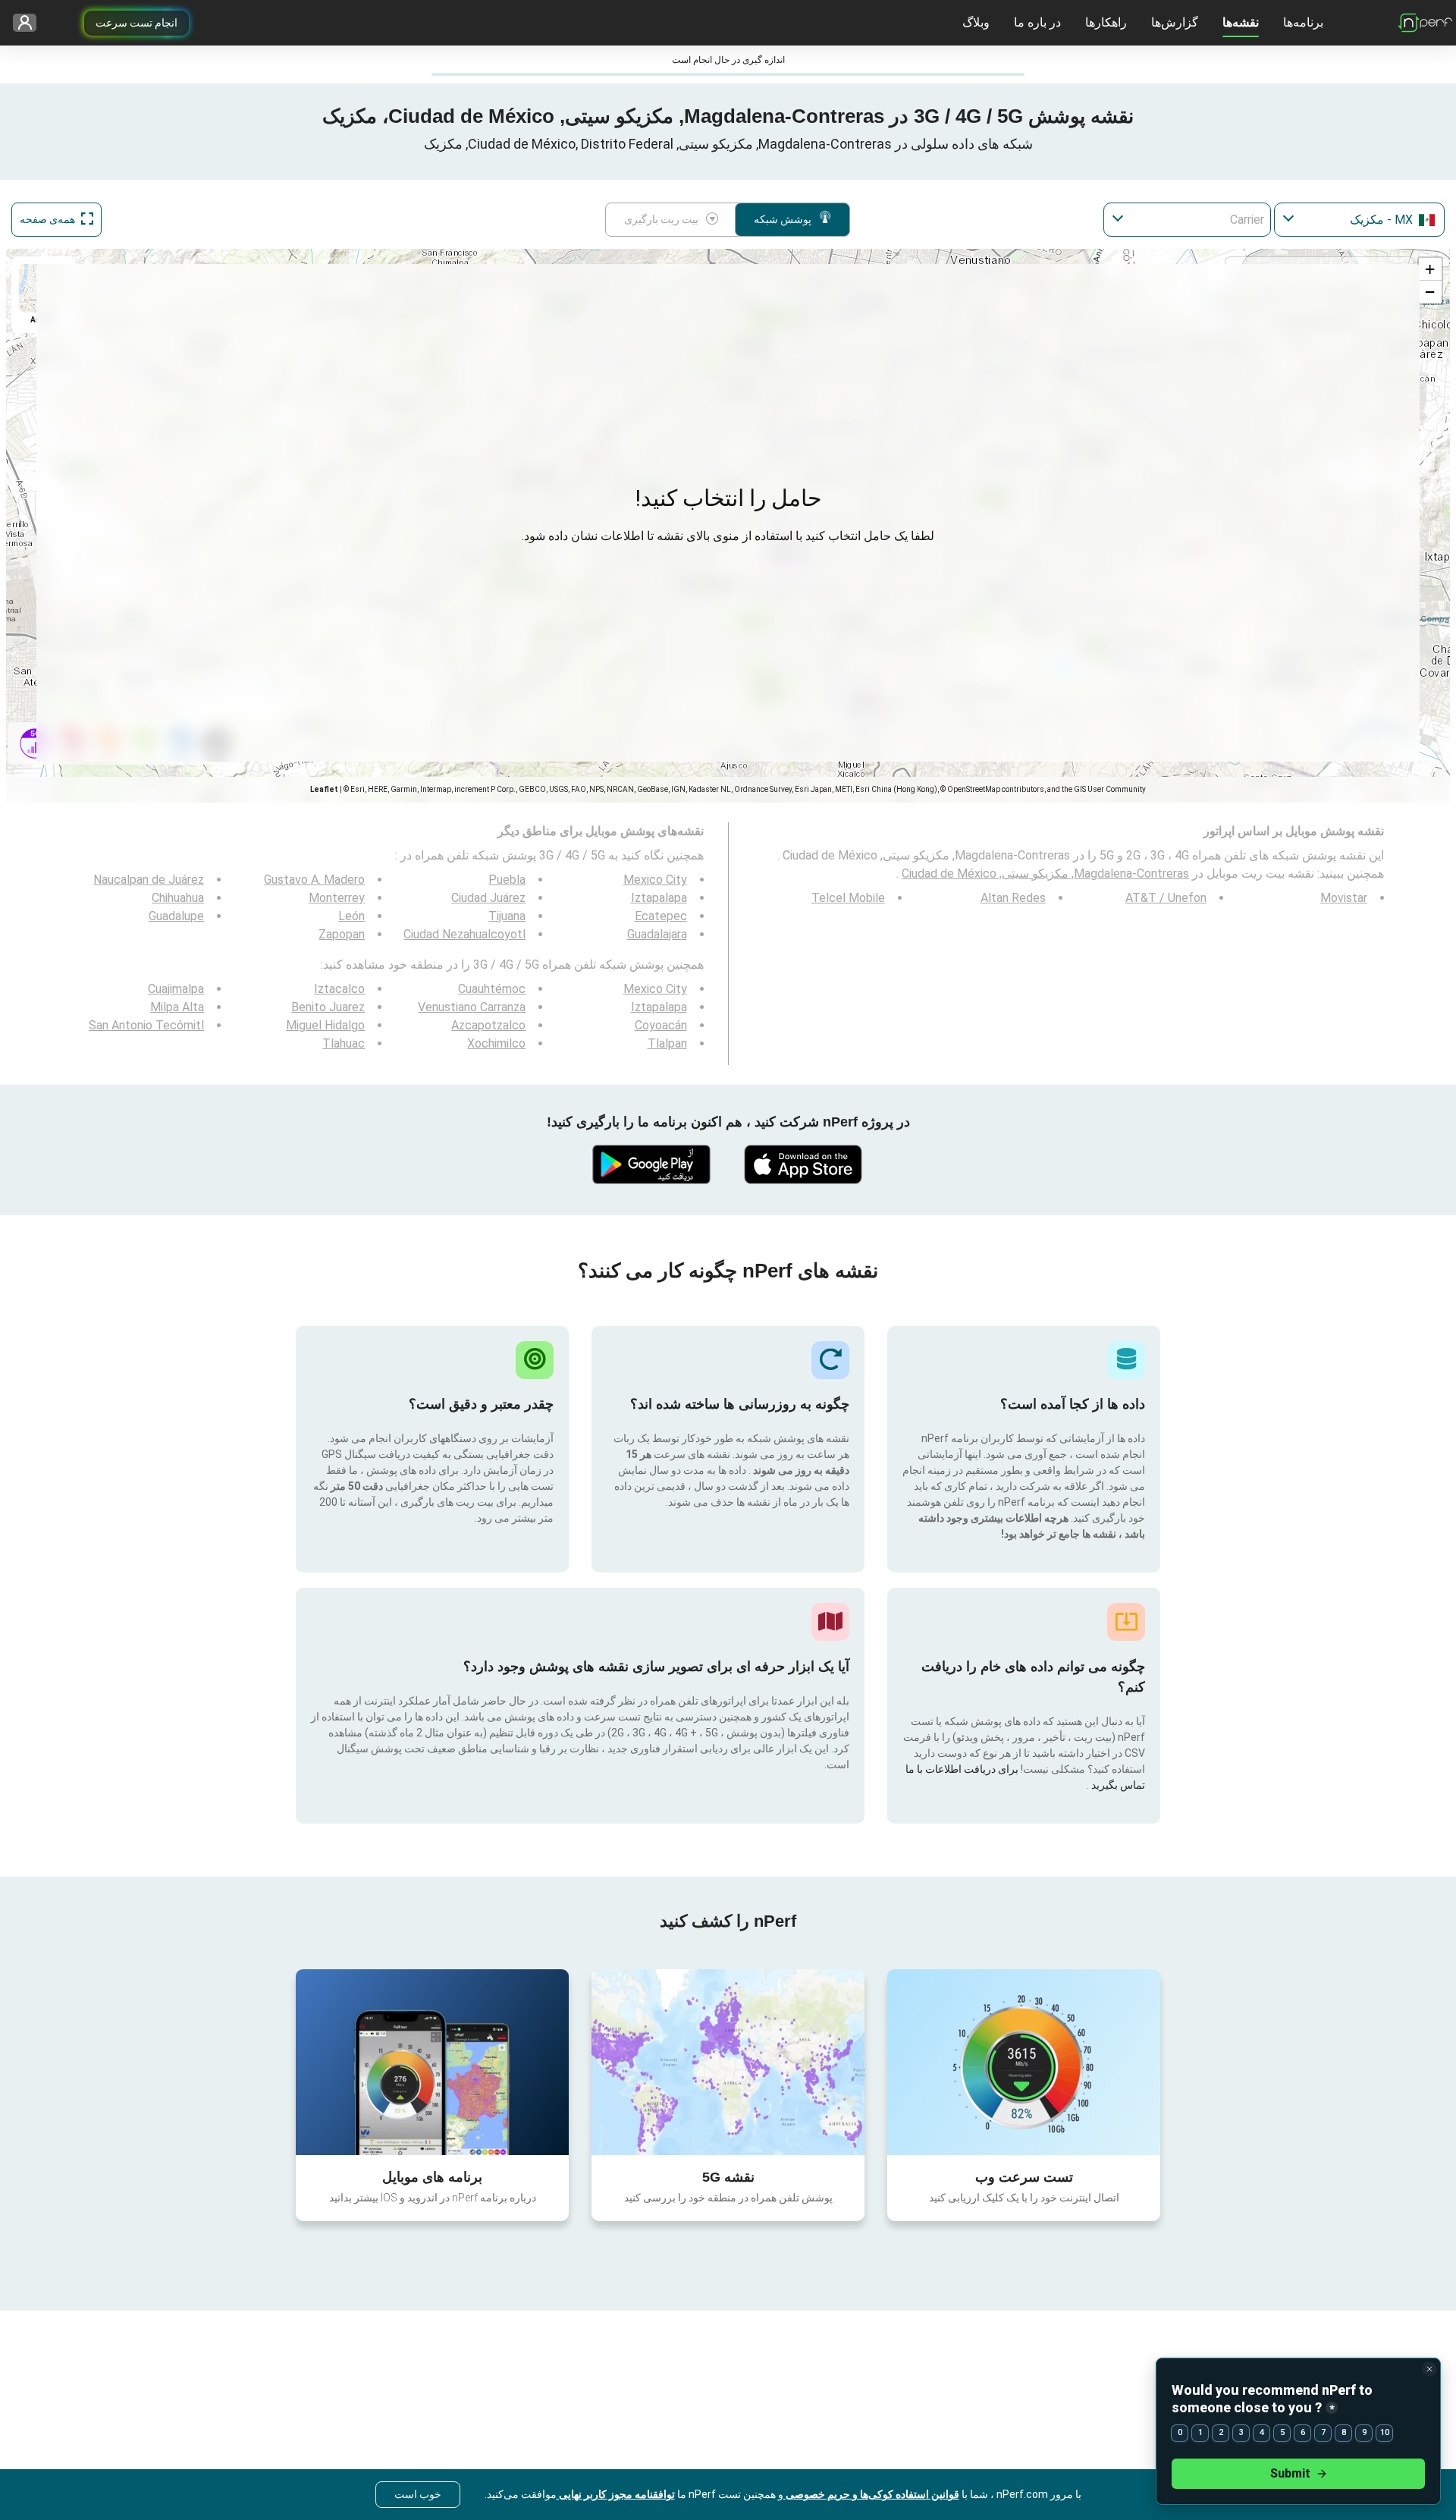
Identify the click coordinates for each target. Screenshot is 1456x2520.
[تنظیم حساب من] (30, 23)
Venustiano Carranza (472, 1007)
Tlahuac (344, 1043)
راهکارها (1106, 22)
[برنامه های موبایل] (432, 2062)
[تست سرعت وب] (1024, 2062)
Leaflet (324, 789)
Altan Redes (1013, 898)
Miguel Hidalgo (325, 1025)
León (351, 916)
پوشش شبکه (783, 219)
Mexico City (655, 880)
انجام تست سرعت (136, 23)
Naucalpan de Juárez (149, 880)
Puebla (507, 880)
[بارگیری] (804, 1164)
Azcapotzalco (488, 1025)
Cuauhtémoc (492, 989)
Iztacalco (339, 989)
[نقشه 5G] (728, 2062)
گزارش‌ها (1175, 22)
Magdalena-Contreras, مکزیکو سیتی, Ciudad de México (1045, 874)
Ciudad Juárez (488, 898)
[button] (1430, 269)
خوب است (418, 2494)
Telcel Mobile (848, 898)
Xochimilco (496, 1043)
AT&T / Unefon (1166, 898)
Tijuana (507, 916)
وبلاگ (976, 22)
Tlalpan (667, 1043)
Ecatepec (661, 916)
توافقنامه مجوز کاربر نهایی (616, 2494)
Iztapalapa (659, 898)
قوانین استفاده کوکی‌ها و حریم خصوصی (871, 2494)
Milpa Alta (177, 1007)
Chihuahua (178, 898)
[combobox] (1359, 220)
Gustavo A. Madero (314, 880)
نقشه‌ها (1241, 22)
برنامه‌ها (1303, 22)
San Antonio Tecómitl (146, 1025)
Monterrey (337, 898)
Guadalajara (657, 934)
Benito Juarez (328, 1007)
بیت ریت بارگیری (661, 219)
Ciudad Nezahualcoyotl (464, 934)
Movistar (1344, 898)
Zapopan (342, 934)
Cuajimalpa (176, 989)
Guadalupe (176, 916)
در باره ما (1037, 22)
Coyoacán (661, 1025)
